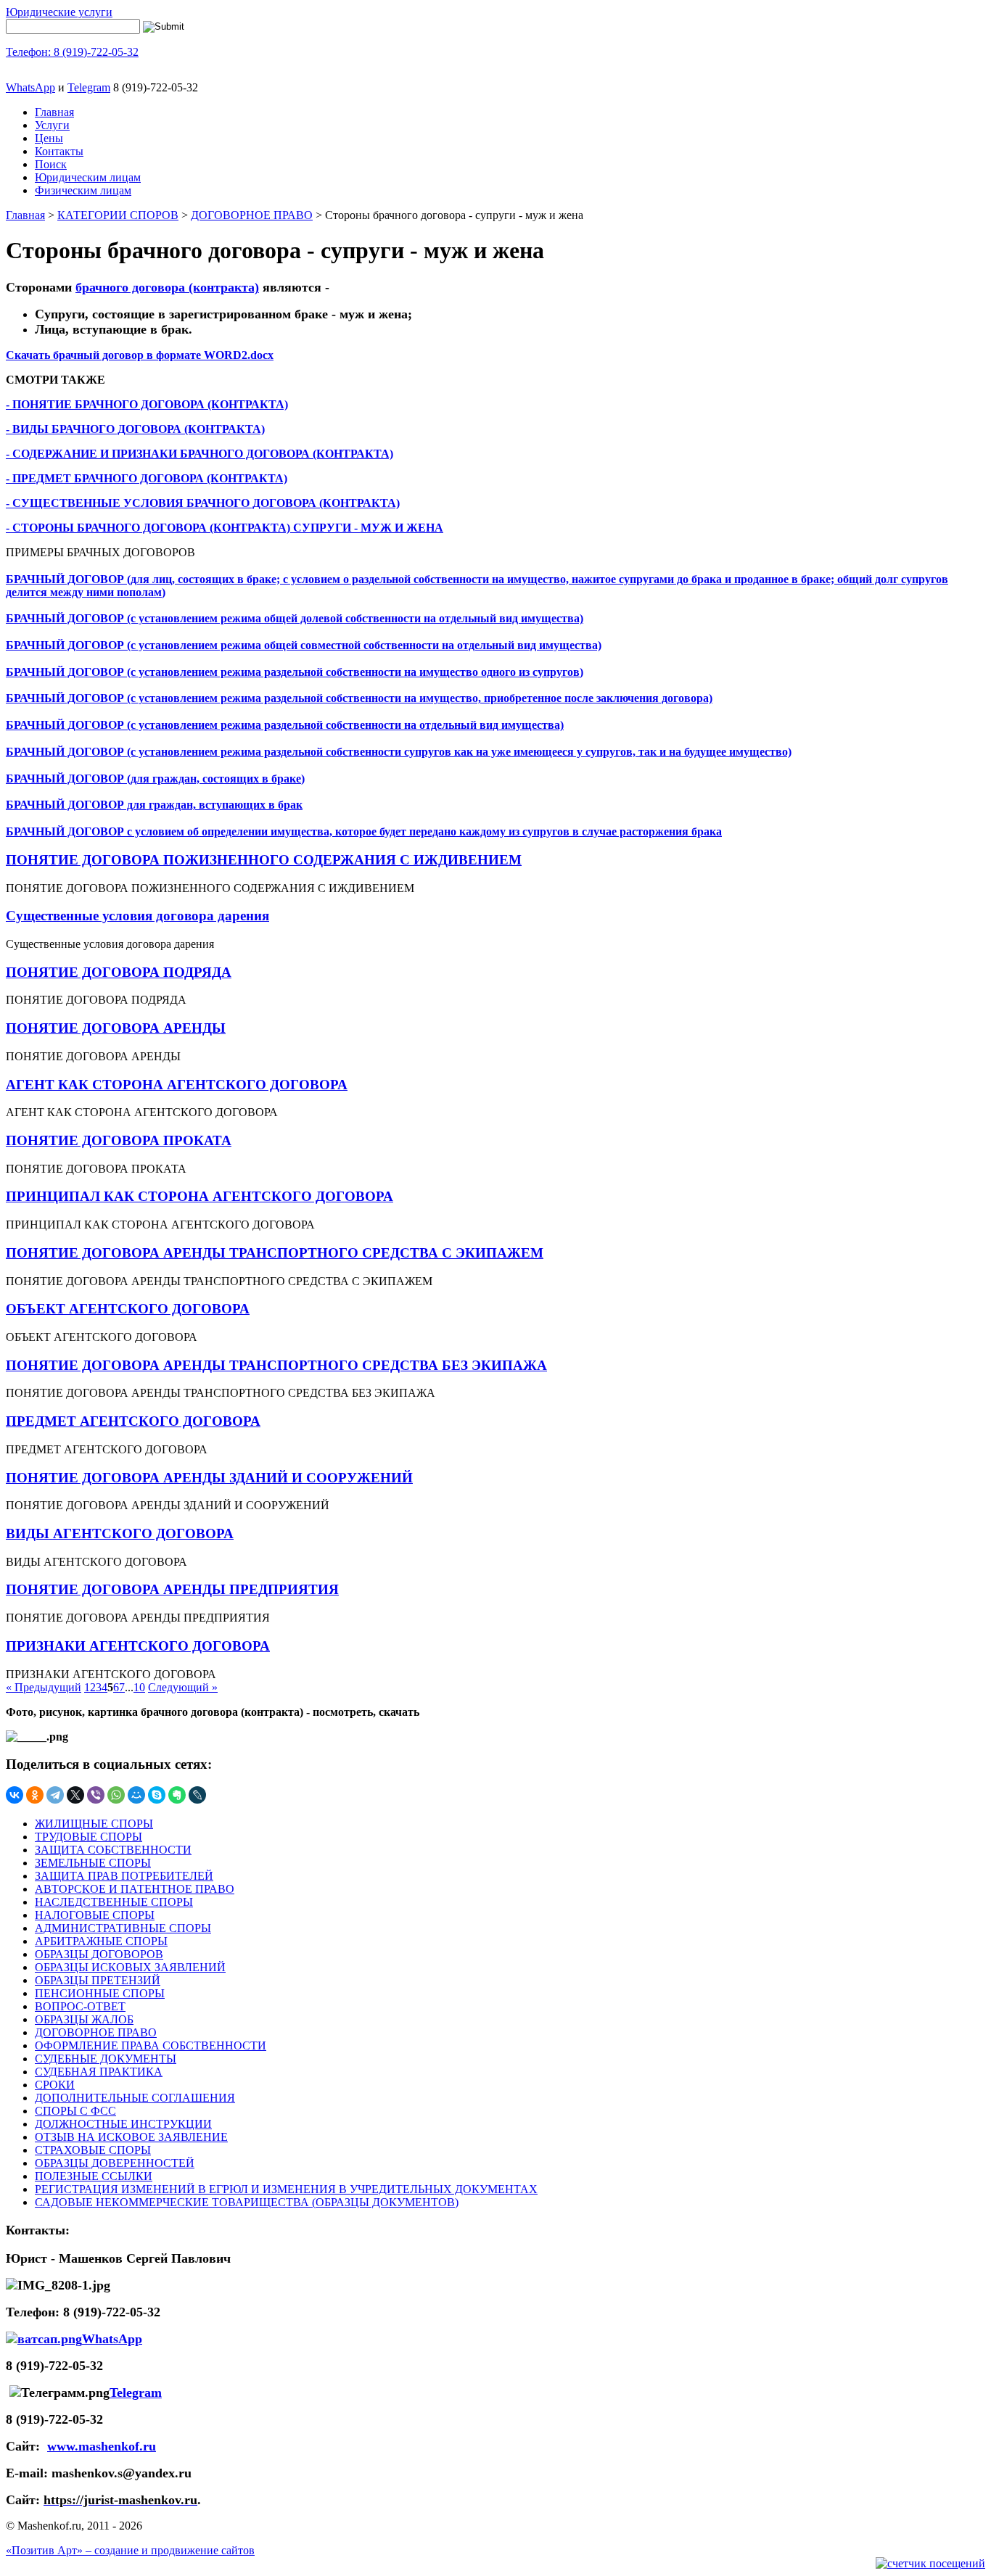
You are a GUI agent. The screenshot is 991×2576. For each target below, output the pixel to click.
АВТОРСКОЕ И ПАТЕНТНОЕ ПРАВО (135, 1889)
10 (139, 1687)
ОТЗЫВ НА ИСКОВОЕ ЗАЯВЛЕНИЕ (131, 2137)
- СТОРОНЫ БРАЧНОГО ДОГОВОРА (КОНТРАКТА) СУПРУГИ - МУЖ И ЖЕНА (225, 528)
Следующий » (183, 1687)
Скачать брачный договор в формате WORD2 (127, 355)
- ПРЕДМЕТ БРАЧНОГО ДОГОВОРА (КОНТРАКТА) (147, 478)
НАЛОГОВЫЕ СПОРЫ (95, 1915)
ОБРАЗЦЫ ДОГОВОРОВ (99, 1954)
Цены (49, 138)
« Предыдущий (44, 1687)
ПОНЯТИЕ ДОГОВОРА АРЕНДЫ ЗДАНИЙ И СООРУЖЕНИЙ (209, 1478)
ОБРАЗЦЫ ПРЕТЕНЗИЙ (98, 1980)
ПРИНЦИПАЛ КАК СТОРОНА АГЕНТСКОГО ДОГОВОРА (200, 1196)
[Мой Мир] (136, 1795)
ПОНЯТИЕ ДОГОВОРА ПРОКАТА (119, 1140)
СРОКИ (55, 2085)
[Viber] (96, 1795)
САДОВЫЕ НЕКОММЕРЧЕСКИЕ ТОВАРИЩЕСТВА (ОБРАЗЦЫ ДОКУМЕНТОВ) (247, 2202)
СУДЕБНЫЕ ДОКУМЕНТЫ (106, 2059)
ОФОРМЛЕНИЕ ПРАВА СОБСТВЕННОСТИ (151, 2045)
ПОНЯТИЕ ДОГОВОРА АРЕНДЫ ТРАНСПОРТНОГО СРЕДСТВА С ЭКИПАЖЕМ (275, 1253)
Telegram (89, 87)
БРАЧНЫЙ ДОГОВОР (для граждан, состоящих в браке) (155, 779)
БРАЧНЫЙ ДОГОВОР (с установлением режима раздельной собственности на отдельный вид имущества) (285, 725)
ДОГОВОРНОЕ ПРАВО (252, 215)
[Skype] (157, 1795)
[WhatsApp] (116, 1795)
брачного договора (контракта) (167, 287)
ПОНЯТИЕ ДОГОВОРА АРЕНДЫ (116, 1028)
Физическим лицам (83, 190)
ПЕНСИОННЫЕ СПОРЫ (100, 1993)
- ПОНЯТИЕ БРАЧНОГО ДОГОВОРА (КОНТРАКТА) (147, 404)
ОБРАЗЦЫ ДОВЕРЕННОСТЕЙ (115, 2163)
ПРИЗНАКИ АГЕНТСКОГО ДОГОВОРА (138, 1646)
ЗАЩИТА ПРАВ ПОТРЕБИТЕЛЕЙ (124, 1876)
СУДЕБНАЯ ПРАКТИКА (99, 2072)
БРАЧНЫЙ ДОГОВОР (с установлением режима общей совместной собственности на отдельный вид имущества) (304, 645)
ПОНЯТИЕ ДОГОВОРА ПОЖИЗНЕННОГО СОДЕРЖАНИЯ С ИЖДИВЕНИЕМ (264, 860)
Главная (54, 112)
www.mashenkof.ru (102, 2446)
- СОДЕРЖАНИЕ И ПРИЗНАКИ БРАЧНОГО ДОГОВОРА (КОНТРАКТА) (200, 454)
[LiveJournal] (197, 1795)
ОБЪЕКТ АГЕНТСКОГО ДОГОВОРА (128, 1309)
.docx (260, 355)
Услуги (52, 125)
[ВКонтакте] (15, 1795)
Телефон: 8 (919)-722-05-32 (72, 52)
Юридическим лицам (88, 177)
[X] (75, 1795)
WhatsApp (30, 87)
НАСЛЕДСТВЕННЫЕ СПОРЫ (114, 1902)
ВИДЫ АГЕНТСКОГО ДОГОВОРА (120, 1533)
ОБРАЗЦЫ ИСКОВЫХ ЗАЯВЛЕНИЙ (130, 1967)
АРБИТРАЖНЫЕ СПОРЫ (101, 1941)
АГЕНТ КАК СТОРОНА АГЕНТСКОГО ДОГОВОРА (177, 1085)
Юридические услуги (59, 12)
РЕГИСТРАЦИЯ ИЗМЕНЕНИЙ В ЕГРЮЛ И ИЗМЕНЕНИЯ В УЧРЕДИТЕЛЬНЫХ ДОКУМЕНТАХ (286, 2189)
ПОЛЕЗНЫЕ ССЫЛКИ (94, 2176)
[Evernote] (177, 1795)
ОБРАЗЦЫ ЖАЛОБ (84, 2019)
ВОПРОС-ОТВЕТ (80, 2006)
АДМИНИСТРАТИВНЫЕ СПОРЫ (123, 1928)
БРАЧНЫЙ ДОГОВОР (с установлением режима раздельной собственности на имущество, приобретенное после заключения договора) (359, 698)
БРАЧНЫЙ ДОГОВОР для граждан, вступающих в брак (154, 805)
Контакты (59, 151)
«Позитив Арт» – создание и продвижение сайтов (130, 2550)
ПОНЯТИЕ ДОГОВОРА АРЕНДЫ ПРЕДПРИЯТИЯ (172, 1589)
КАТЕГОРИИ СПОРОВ (118, 215)
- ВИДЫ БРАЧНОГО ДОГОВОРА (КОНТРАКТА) (135, 429)
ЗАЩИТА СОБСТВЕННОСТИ (113, 1850)
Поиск (51, 164)
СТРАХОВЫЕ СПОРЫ (93, 2150)
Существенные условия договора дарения (137, 916)
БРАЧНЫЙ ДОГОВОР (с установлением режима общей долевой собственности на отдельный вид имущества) (295, 618)
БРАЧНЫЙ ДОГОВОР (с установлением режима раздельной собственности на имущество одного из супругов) (295, 672)
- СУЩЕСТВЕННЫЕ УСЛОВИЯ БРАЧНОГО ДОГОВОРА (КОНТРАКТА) (203, 503)
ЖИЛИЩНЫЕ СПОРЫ (94, 1824)
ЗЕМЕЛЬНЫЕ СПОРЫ (93, 1863)
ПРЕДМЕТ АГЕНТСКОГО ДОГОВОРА (133, 1421)
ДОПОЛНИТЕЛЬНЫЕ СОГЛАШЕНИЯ (135, 2098)
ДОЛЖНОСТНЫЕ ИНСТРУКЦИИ (123, 2124)
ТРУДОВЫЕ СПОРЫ (89, 1837)
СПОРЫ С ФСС (75, 2111)
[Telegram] (55, 1795)
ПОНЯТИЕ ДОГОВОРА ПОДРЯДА (119, 972)
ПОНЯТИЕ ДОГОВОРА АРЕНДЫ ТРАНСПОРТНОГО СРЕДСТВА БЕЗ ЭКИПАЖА (276, 1365)
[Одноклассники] (35, 1795)
